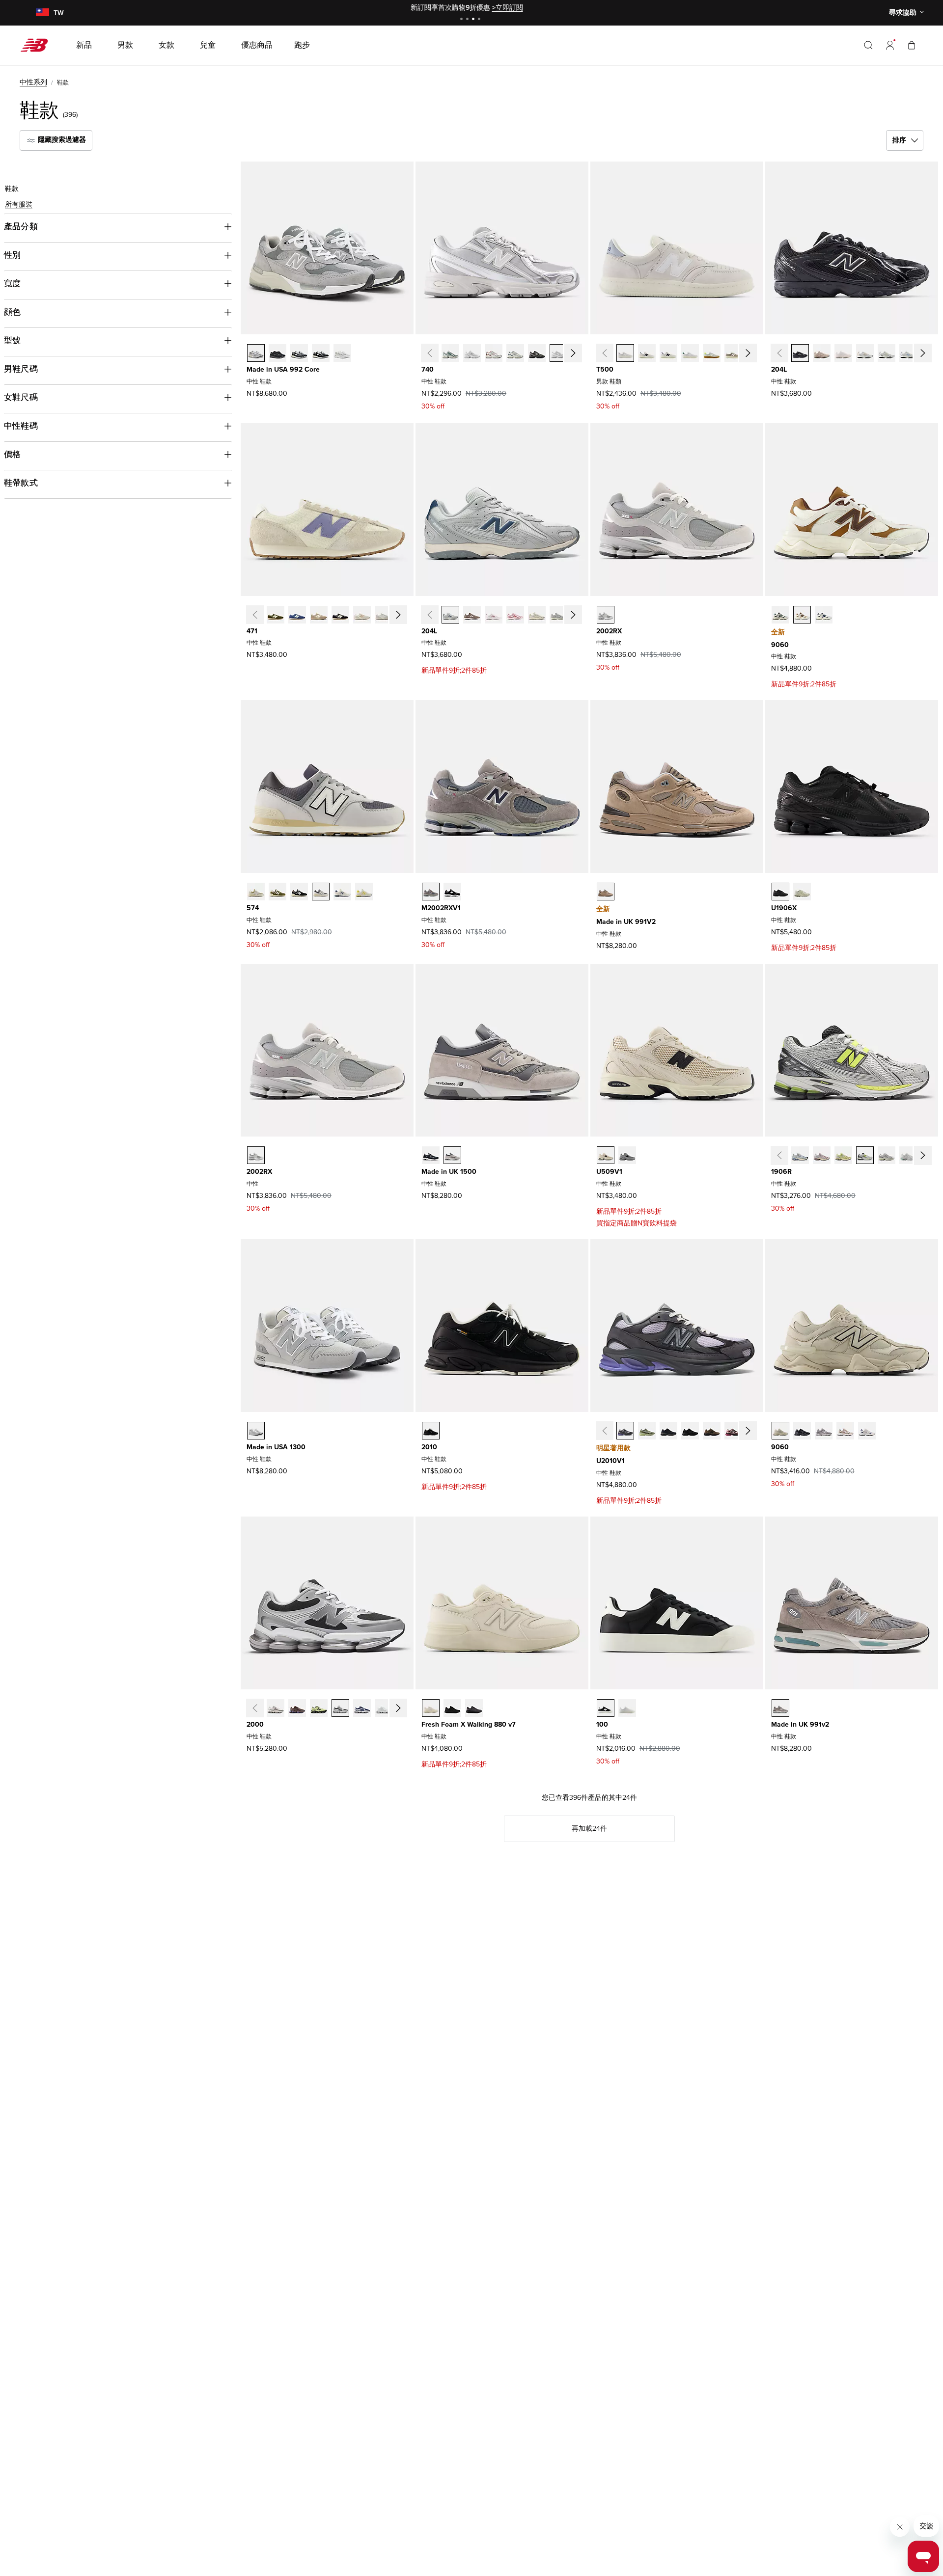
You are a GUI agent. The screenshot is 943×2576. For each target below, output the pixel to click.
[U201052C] (668, 1431)
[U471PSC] (319, 615)
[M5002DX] (647, 353)
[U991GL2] (780, 1708)
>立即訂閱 (508, 8)
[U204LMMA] (822, 353)
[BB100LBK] (606, 1708)
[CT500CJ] (733, 353)
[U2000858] (319, 1708)
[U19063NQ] (887, 1155)
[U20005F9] (276, 1708)
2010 (429, 1447)
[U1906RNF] (822, 1155)
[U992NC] (342, 353)
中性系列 (33, 82)
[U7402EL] (515, 353)
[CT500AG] (625, 353)
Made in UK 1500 (449, 1172)
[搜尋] (868, 45)
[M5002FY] (668, 353)
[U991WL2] (606, 892)
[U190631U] (780, 892)
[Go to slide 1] (463, 20)
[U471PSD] (340, 615)
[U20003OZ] (340, 1708)
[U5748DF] (256, 892)
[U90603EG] (802, 615)
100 (602, 1724)
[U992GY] (256, 353)
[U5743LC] (364, 892)
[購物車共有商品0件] (912, 45)
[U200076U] (297, 1708)
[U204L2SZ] (537, 615)
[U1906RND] (843, 1155)
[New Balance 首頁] (38, 45)
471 (252, 631)
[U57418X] (321, 892)
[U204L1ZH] (494, 615)
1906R (781, 1172)
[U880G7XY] (452, 1708)
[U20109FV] (733, 1431)
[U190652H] (865, 1155)
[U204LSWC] (908, 353)
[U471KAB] (384, 615)
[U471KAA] (362, 615)
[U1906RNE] (800, 1155)
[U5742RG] (277, 892)
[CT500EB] (712, 353)
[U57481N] (342, 892)
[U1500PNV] (431, 1155)
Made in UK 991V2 (626, 922)
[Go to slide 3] (474, 20)
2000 (255, 1724)
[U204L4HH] (450, 615)
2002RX (609, 631)
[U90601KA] (867, 1431)
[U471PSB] (297, 615)
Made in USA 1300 (276, 1447)
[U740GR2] (450, 353)
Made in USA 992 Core (283, 369)
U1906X (784, 908)
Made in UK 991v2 (800, 1724)
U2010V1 (610, 1461)
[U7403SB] (494, 353)
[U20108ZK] (431, 1431)
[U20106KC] (625, 1431)
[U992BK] (321, 353)
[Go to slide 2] (469, 20)
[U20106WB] (712, 1431)
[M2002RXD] (452, 892)
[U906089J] (824, 615)
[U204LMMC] (843, 353)
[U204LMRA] (800, 353)
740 (428, 369)
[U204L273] (472, 615)
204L (779, 369)
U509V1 (609, 1172)
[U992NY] (299, 353)
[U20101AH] (647, 1431)
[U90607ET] (780, 615)
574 (253, 908)
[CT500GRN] (690, 353)
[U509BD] (627, 1155)
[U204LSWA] (865, 353)
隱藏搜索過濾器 (61, 140)
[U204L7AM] (515, 615)
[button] (890, 45)
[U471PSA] (276, 615)
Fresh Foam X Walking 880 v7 (469, 1724)
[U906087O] (824, 1431)
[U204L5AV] (558, 615)
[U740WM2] (472, 353)
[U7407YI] (537, 353)
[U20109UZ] (690, 1431)
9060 (780, 645)
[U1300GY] (256, 1431)
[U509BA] (606, 1155)
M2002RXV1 (441, 908)
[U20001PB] (362, 1708)
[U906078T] (780, 1431)
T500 (605, 369)
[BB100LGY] (627, 1708)
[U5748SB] (299, 892)
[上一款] (429, 353)
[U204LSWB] (887, 353)
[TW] (42, 13)
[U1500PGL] (452, 1155)
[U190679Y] (802, 892)
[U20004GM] (384, 1708)
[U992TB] (277, 353)
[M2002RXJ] (606, 615)
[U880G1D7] (474, 1708)
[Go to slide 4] (480, 20)
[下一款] (573, 353)
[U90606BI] (845, 1431)
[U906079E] (802, 1431)
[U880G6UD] (431, 1708)
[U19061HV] (908, 1155)
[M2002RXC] (431, 892)
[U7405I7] (558, 353)
